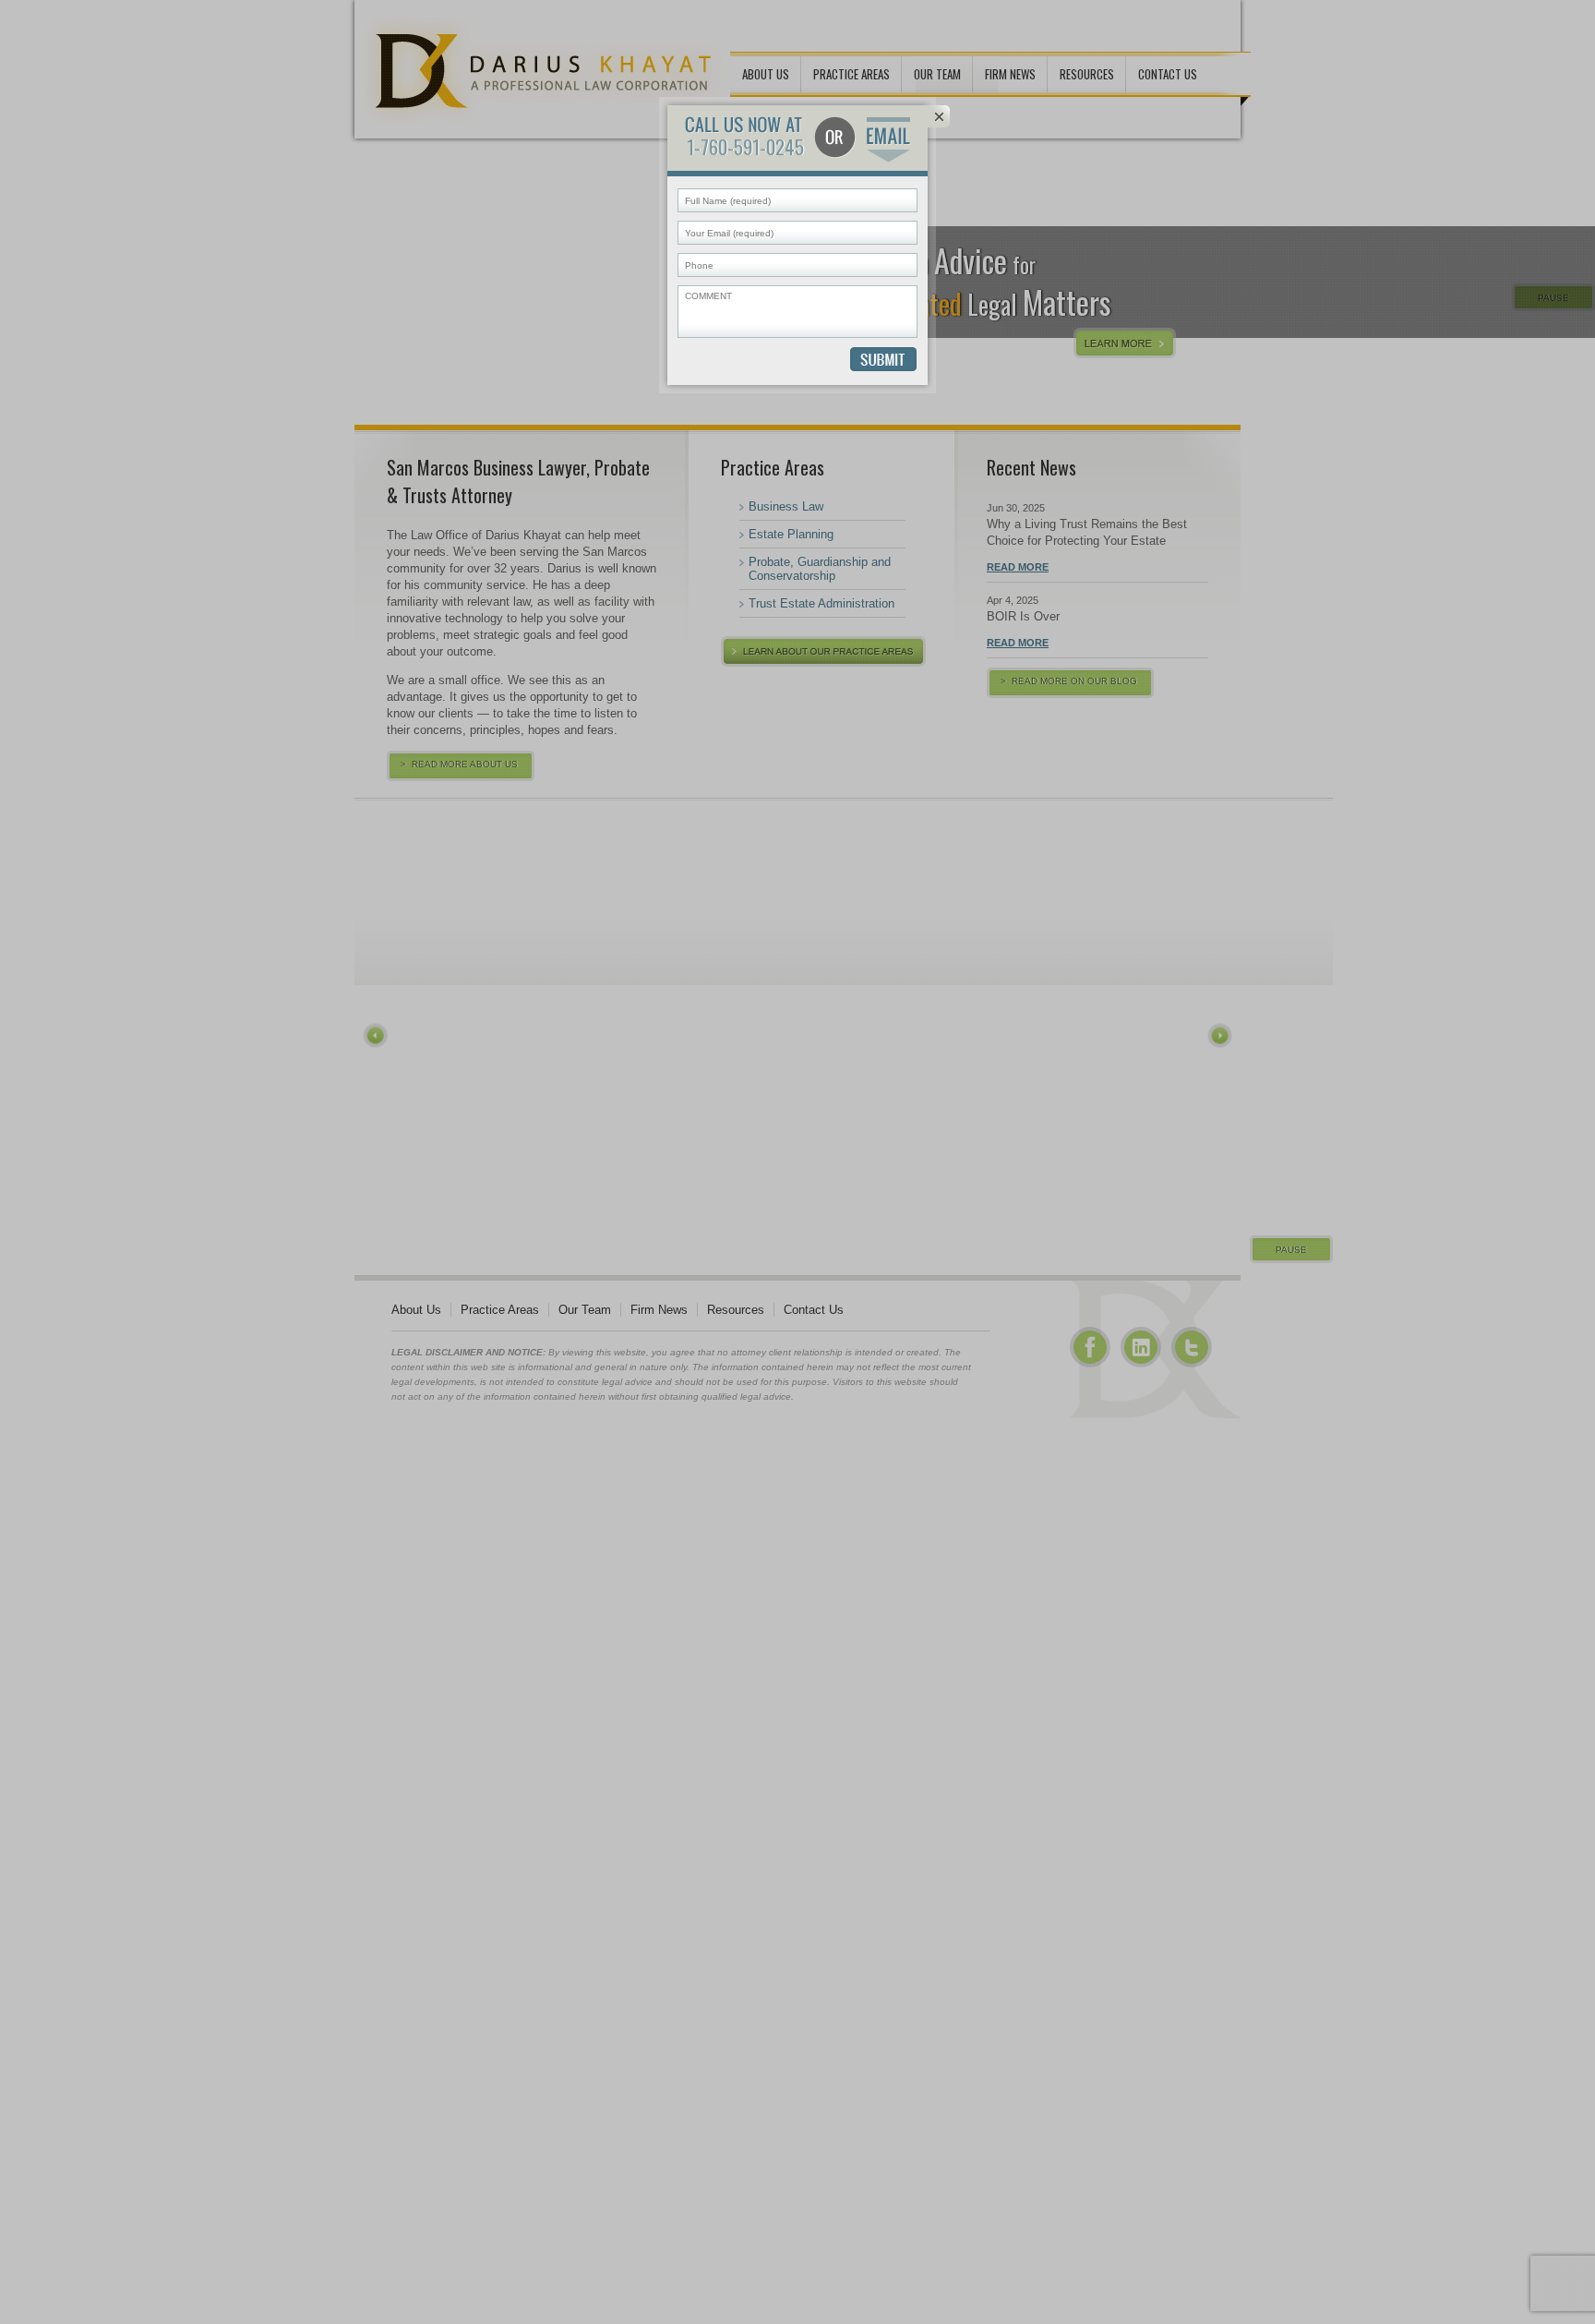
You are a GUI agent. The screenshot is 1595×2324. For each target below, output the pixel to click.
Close (939, 116)
